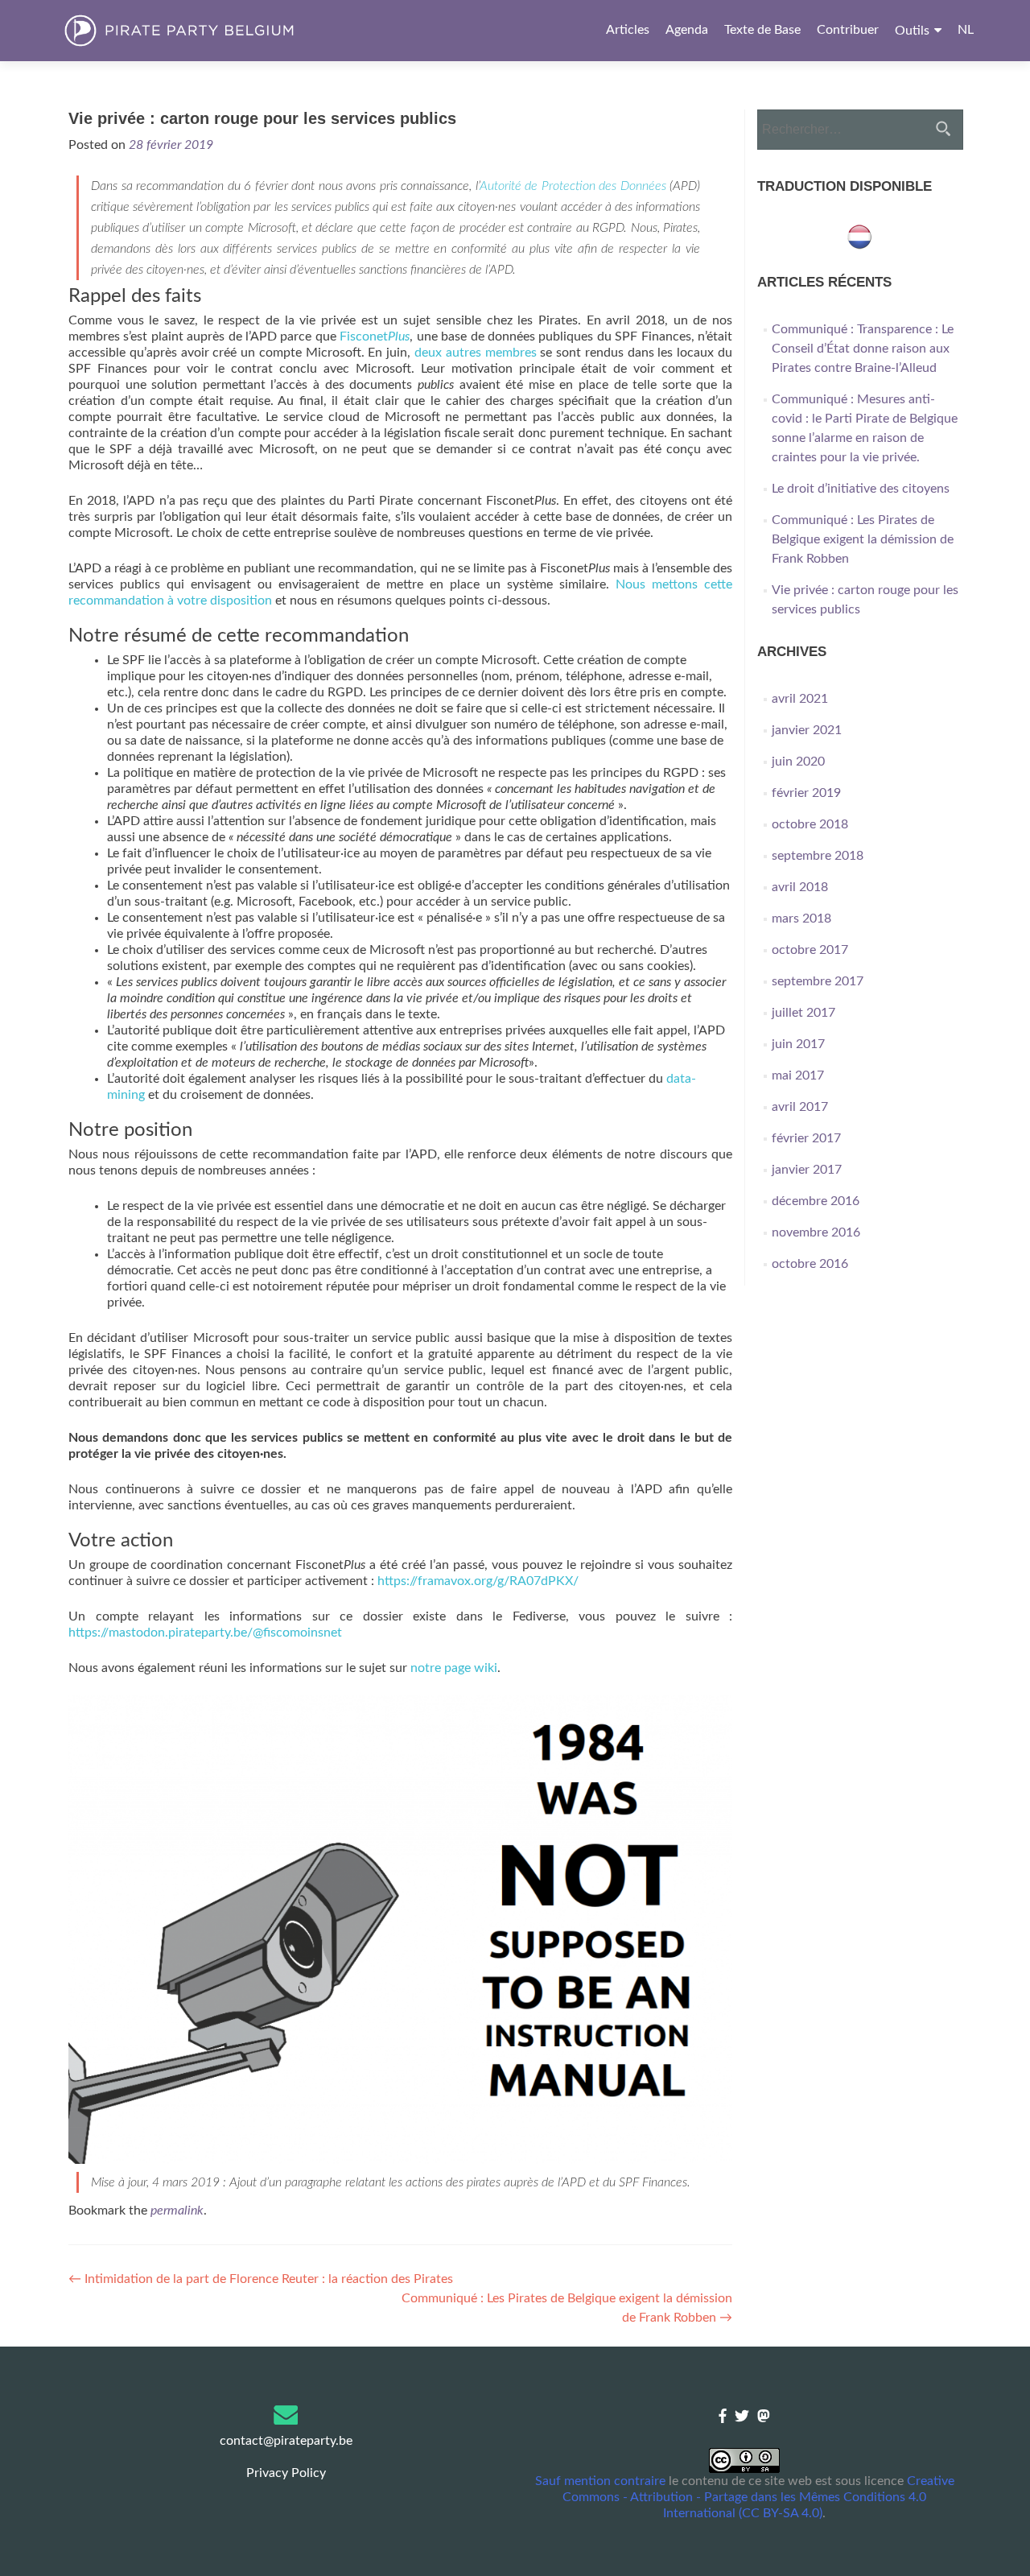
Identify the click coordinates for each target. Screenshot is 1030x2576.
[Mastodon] (764, 2417)
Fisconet (364, 336)
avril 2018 (800, 887)
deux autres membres (476, 353)
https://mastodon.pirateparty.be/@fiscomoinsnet (205, 1633)
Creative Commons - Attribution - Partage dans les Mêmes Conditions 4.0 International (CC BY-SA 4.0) (758, 2497)
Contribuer (848, 30)
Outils (912, 31)
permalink (177, 2211)
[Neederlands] (859, 236)
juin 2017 (798, 1044)
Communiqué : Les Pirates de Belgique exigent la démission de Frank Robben (863, 539)
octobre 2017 (810, 950)
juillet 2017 (803, 1013)
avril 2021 (800, 699)
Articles (628, 30)
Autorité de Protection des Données (573, 186)
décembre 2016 (816, 1201)
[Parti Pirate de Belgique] (206, 31)
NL (966, 30)
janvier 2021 (807, 730)
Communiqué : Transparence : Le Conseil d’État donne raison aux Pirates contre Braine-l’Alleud (863, 349)
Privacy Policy (286, 2473)
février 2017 (806, 1138)
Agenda (687, 30)
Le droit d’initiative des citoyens (861, 489)
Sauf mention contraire (600, 2481)
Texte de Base (762, 30)
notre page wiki (454, 1668)
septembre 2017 (818, 981)
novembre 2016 (816, 1232)
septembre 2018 (818, 856)
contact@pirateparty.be (286, 2441)
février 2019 (806, 793)
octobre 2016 (810, 1264)
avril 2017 (800, 1107)
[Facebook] (723, 2417)
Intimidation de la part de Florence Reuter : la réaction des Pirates (261, 2279)
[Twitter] (742, 2417)
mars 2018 (801, 919)
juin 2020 (798, 762)
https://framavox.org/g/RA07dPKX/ (478, 1581)
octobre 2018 (810, 824)
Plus (399, 336)
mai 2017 (798, 1075)
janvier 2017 (807, 1170)
